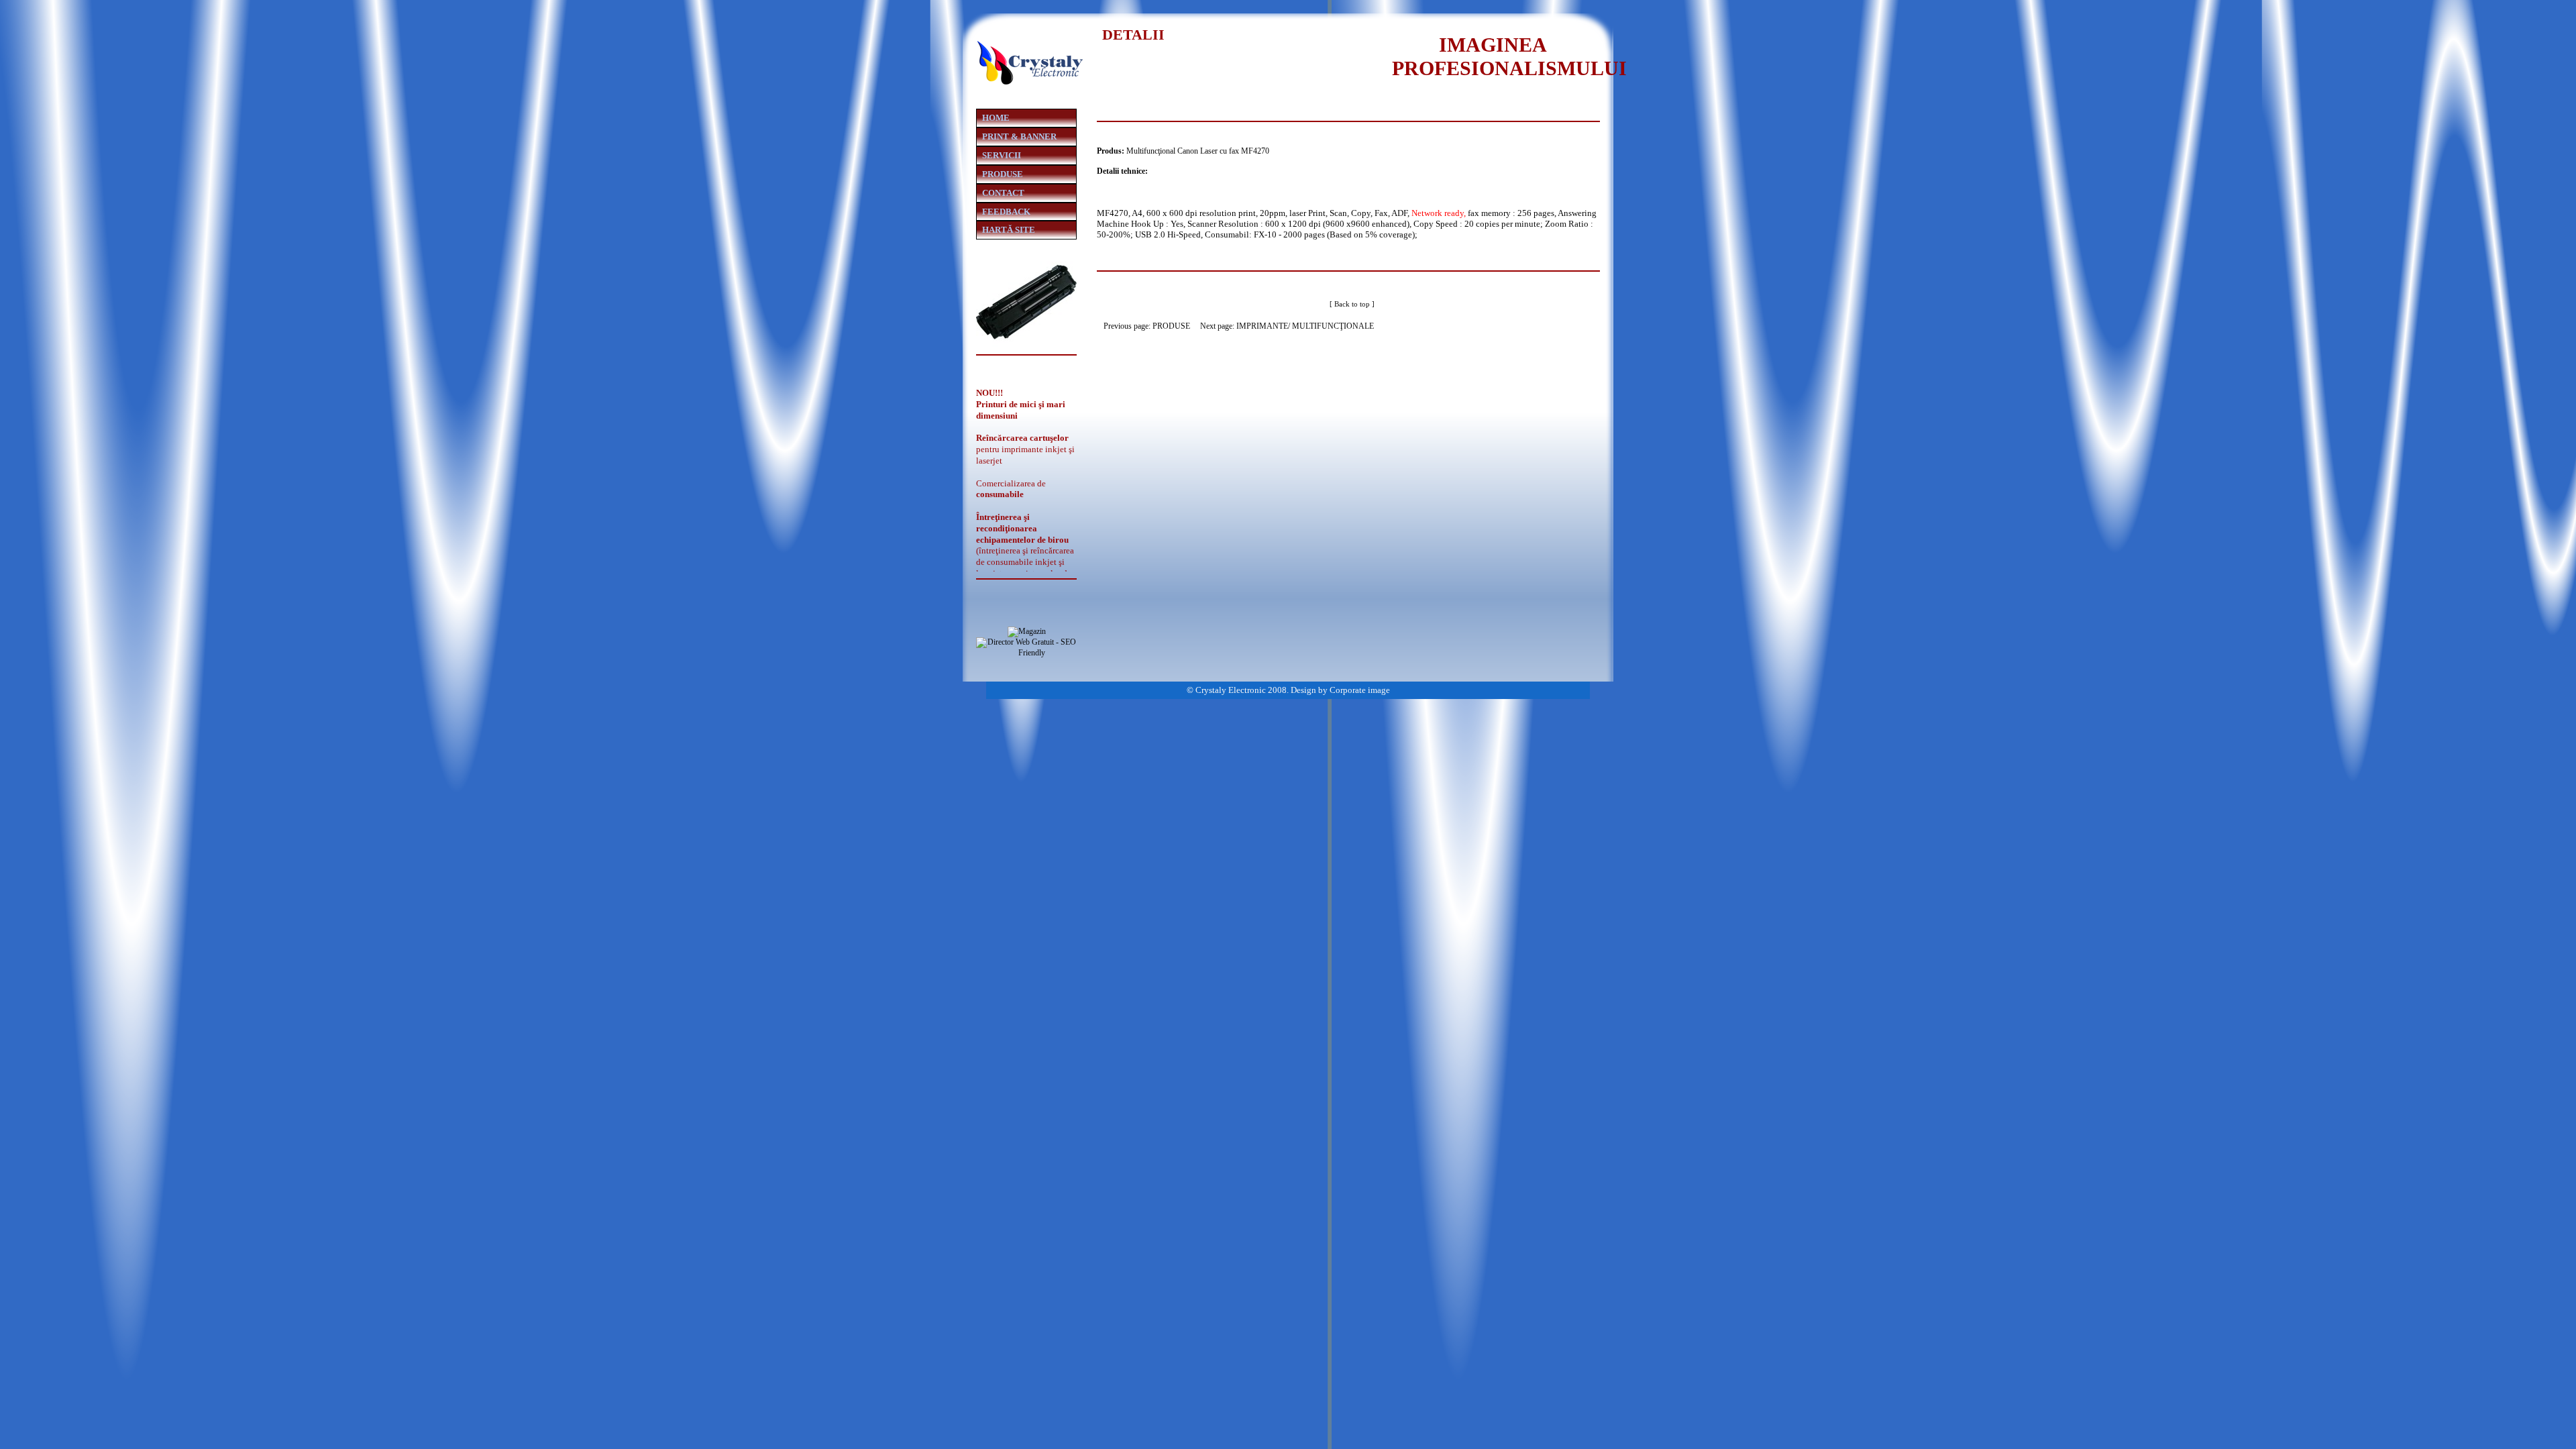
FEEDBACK (1006, 212)
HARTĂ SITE (1009, 230)
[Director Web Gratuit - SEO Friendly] (1026, 653)
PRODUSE (1171, 326)
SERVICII (1002, 155)
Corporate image (1360, 690)
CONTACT (1003, 193)
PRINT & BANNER (1019, 137)
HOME (996, 118)
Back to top (1352, 304)
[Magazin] (1027, 631)
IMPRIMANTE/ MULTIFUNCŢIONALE (1305, 326)
